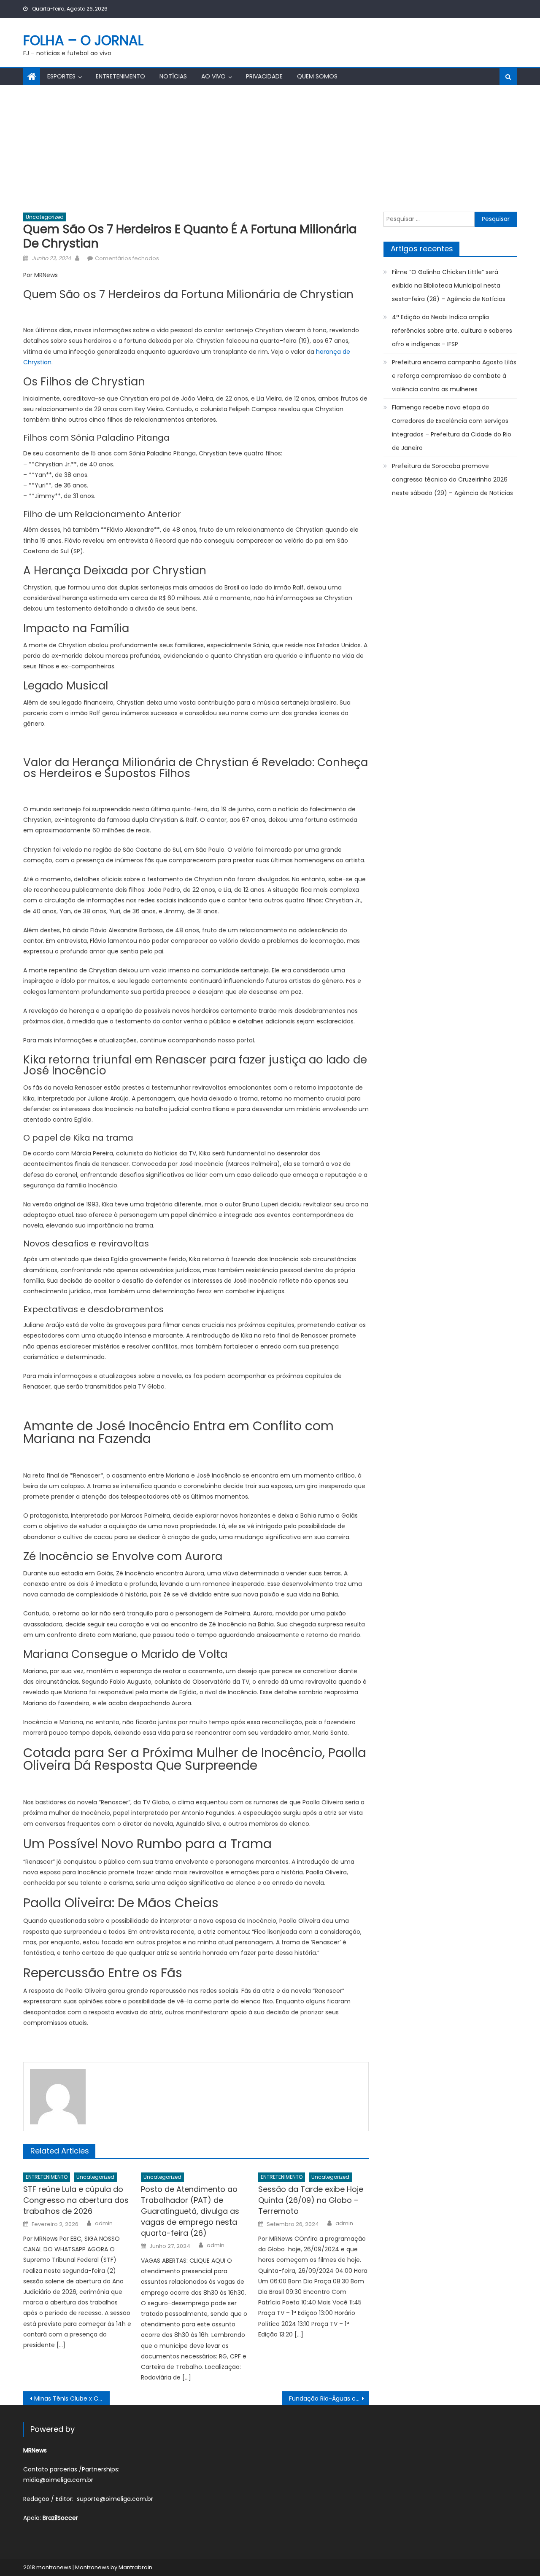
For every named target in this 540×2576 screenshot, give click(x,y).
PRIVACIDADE (264, 76)
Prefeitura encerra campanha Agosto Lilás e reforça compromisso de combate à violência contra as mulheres (454, 376)
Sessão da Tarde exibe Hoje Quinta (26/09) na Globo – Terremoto (311, 2200)
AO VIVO (213, 76)
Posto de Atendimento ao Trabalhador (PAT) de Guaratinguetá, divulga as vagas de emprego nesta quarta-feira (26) (190, 2211)
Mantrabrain (135, 2567)
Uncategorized (45, 217)
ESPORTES (61, 76)
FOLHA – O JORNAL (83, 40)
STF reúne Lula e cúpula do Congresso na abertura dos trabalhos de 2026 (76, 2200)
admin (104, 2223)
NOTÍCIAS (173, 76)
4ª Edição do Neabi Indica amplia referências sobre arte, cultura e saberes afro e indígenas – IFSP (452, 331)
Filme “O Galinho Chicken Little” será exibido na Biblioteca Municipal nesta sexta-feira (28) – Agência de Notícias (449, 285)
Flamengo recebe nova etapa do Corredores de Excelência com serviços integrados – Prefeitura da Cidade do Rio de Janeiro (452, 428)
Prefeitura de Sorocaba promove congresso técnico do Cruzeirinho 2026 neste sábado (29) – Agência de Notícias (452, 479)
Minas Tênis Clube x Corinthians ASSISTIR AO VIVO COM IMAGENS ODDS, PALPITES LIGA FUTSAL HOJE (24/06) (72, 2398)
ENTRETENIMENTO (120, 76)
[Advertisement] (270, 148)
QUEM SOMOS (317, 76)
